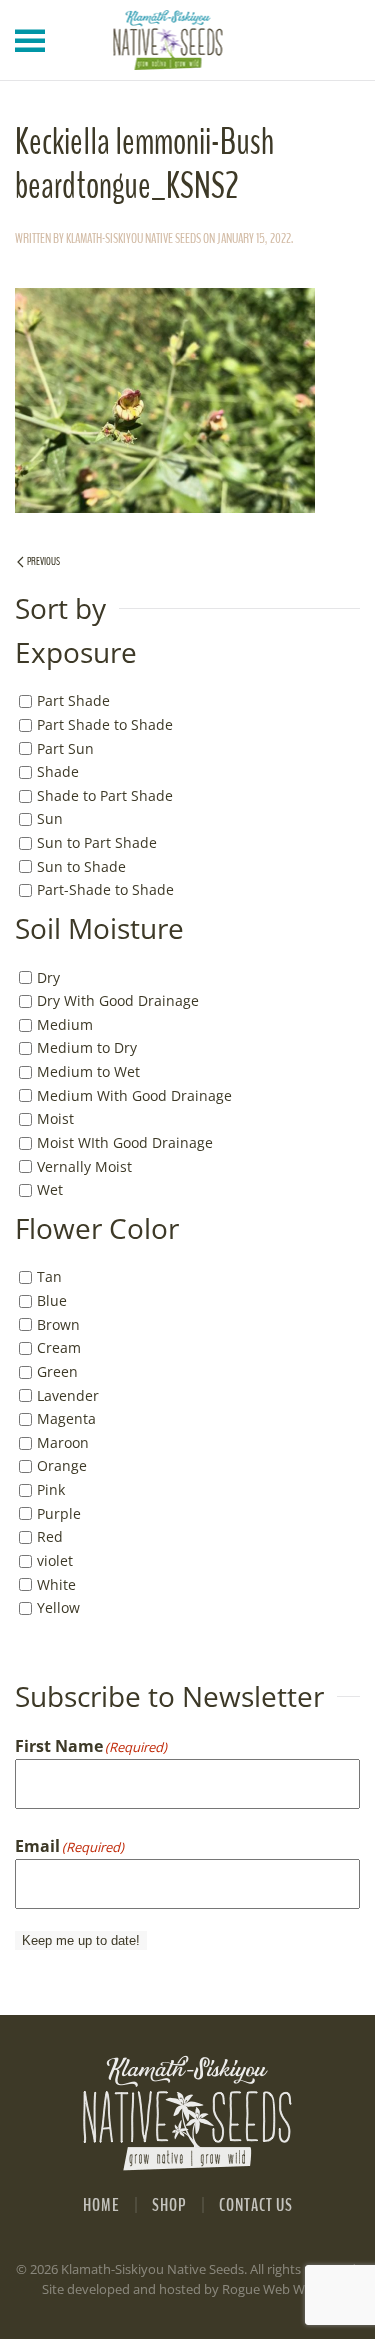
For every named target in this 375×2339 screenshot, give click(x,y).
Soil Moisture (99, 929)
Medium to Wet (88, 1071)
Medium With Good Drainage (134, 1095)
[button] (30, 40)
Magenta (66, 1418)
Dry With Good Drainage (118, 1000)
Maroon (63, 1442)
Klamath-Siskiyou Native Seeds (133, 238)
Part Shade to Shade (105, 724)
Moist (55, 1118)
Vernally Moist (84, 1165)
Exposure (76, 653)
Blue (52, 1300)
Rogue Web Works (276, 2289)
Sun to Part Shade (97, 842)
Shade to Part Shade (105, 795)
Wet (50, 1189)
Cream (59, 1347)
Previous (43, 561)
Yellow (58, 1607)
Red (50, 1536)
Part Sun (65, 747)
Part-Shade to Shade (105, 889)
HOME (101, 2205)
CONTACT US (256, 2205)
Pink (51, 1489)
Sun (50, 818)
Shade (58, 771)
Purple (59, 1513)
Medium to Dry (87, 1047)
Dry (48, 976)
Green (57, 1371)
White (56, 1583)
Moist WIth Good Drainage (125, 1142)
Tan (49, 1276)
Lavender (68, 1394)
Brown (58, 1324)
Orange (62, 1465)
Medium (65, 1024)
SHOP (169, 2205)
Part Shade (73, 700)
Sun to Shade (81, 866)
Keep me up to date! (81, 1940)
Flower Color (97, 1229)
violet (55, 1560)
